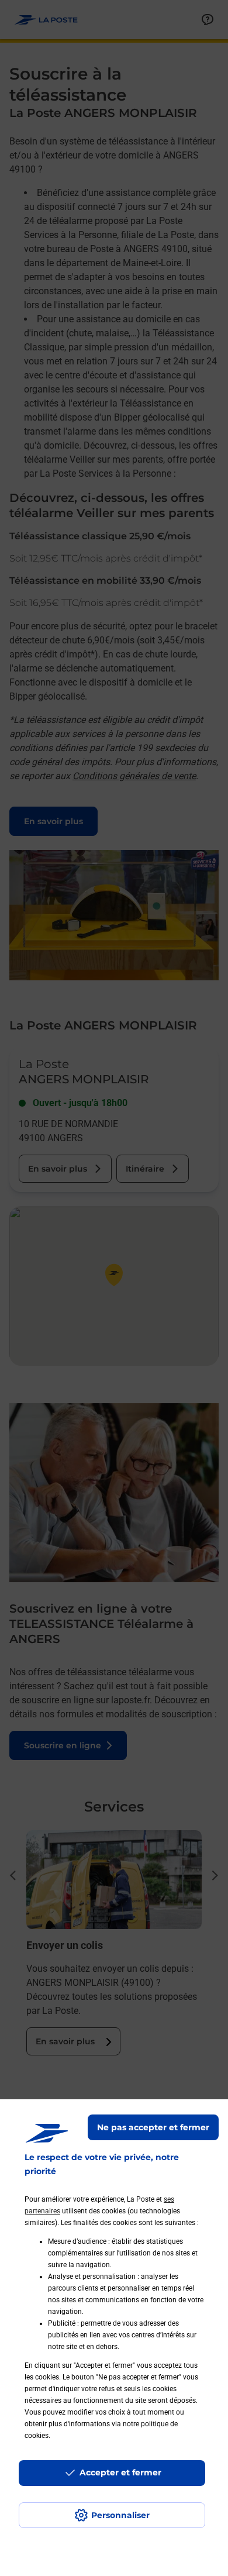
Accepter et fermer (120, 2472)
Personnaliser (120, 2515)
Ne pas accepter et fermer (153, 2127)
